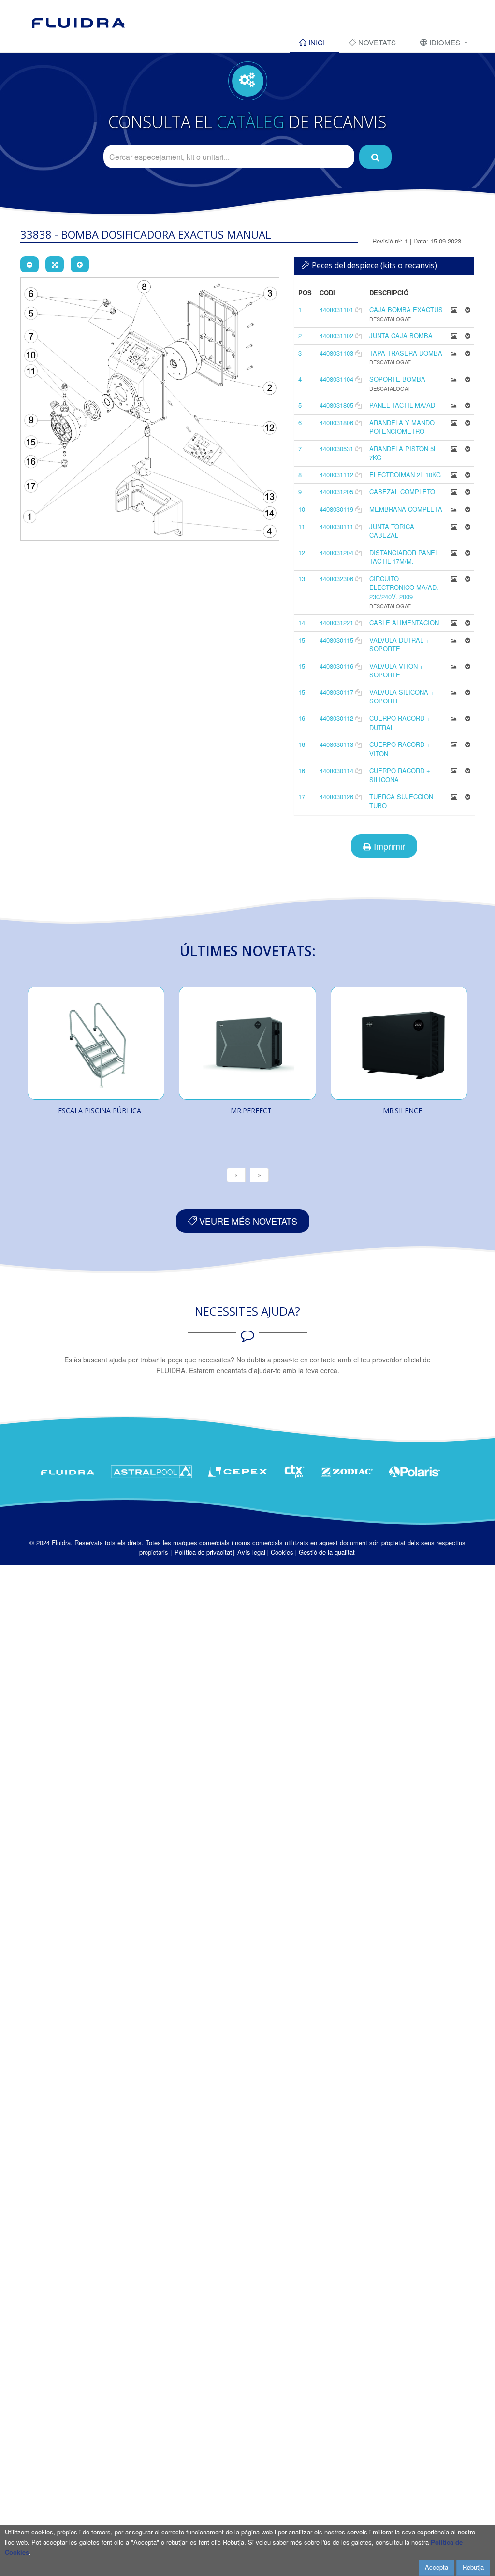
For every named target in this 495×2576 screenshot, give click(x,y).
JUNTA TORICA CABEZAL (392, 531)
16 (302, 718)
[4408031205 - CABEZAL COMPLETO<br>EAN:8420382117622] (454, 492)
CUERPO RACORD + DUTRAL (400, 723)
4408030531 (336, 449)
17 (302, 796)
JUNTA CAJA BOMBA (401, 336)
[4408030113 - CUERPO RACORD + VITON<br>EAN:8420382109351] (454, 744)
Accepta (437, 2567)
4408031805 (336, 405)
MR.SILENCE (402, 1110)
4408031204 (336, 552)
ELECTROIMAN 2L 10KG (405, 475)
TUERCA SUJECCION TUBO (401, 801)
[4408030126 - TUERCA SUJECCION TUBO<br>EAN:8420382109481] (454, 796)
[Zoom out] (29, 264)
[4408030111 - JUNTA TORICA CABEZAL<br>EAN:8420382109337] (454, 526)
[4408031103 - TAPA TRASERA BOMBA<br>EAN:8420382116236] (454, 353)
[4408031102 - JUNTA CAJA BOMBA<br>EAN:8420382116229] (454, 336)
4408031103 (336, 353)
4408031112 (336, 475)
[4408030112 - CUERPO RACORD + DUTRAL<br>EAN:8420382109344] (454, 718)
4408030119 (336, 509)
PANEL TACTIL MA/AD (402, 405)
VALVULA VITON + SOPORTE (396, 671)
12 (302, 552)
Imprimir (388, 846)
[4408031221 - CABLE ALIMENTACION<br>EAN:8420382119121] (454, 623)
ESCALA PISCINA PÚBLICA (100, 1110)
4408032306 (336, 579)
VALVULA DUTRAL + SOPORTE (399, 644)
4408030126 (336, 796)
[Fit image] (55, 264)
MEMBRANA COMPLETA (406, 509)
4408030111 (336, 526)
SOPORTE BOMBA (397, 379)
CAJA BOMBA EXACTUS (406, 309)
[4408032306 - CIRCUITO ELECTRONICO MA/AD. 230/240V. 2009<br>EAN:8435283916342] (454, 579)
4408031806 (336, 422)
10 (302, 509)
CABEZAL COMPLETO (402, 492)
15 (302, 640)
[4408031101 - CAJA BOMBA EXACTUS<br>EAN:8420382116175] (454, 309)
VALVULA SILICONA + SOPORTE (402, 697)
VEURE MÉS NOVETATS (247, 1221)
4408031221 (336, 623)
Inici (316, 42)
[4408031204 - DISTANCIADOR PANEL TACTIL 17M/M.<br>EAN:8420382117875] (454, 552)
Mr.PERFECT (251, 1110)
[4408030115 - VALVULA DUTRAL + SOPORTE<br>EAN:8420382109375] (454, 640)
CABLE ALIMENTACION (404, 623)
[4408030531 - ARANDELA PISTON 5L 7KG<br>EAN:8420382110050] (454, 449)
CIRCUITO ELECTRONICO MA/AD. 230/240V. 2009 (404, 587)
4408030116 (336, 666)
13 (302, 579)
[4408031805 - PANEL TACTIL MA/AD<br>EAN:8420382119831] (454, 405)
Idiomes (444, 42)
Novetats (376, 42)
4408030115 (336, 640)
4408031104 (336, 379)
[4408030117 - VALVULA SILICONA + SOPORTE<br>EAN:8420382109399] (454, 692)
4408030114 (336, 770)
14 (302, 623)
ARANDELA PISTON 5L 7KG (403, 453)
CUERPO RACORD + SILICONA (400, 775)
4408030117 (336, 692)
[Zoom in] (80, 264)
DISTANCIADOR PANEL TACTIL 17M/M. (404, 557)
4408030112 (336, 718)
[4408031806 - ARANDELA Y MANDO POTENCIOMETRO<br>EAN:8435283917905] (454, 422)
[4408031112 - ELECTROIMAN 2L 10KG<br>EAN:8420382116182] (454, 475)
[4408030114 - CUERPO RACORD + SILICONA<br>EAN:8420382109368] (454, 770)
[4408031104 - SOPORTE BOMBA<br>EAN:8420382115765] (454, 379)
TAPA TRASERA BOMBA (406, 353)
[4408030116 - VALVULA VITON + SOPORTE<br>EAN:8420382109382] (454, 666)
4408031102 (336, 336)
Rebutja (473, 2567)
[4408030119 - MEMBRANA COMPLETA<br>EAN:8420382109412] (454, 509)
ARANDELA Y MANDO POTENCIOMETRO (402, 427)
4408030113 (336, 744)
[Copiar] (358, 309)
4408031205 (336, 492)
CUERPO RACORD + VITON (400, 749)
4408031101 (336, 309)
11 (302, 526)
